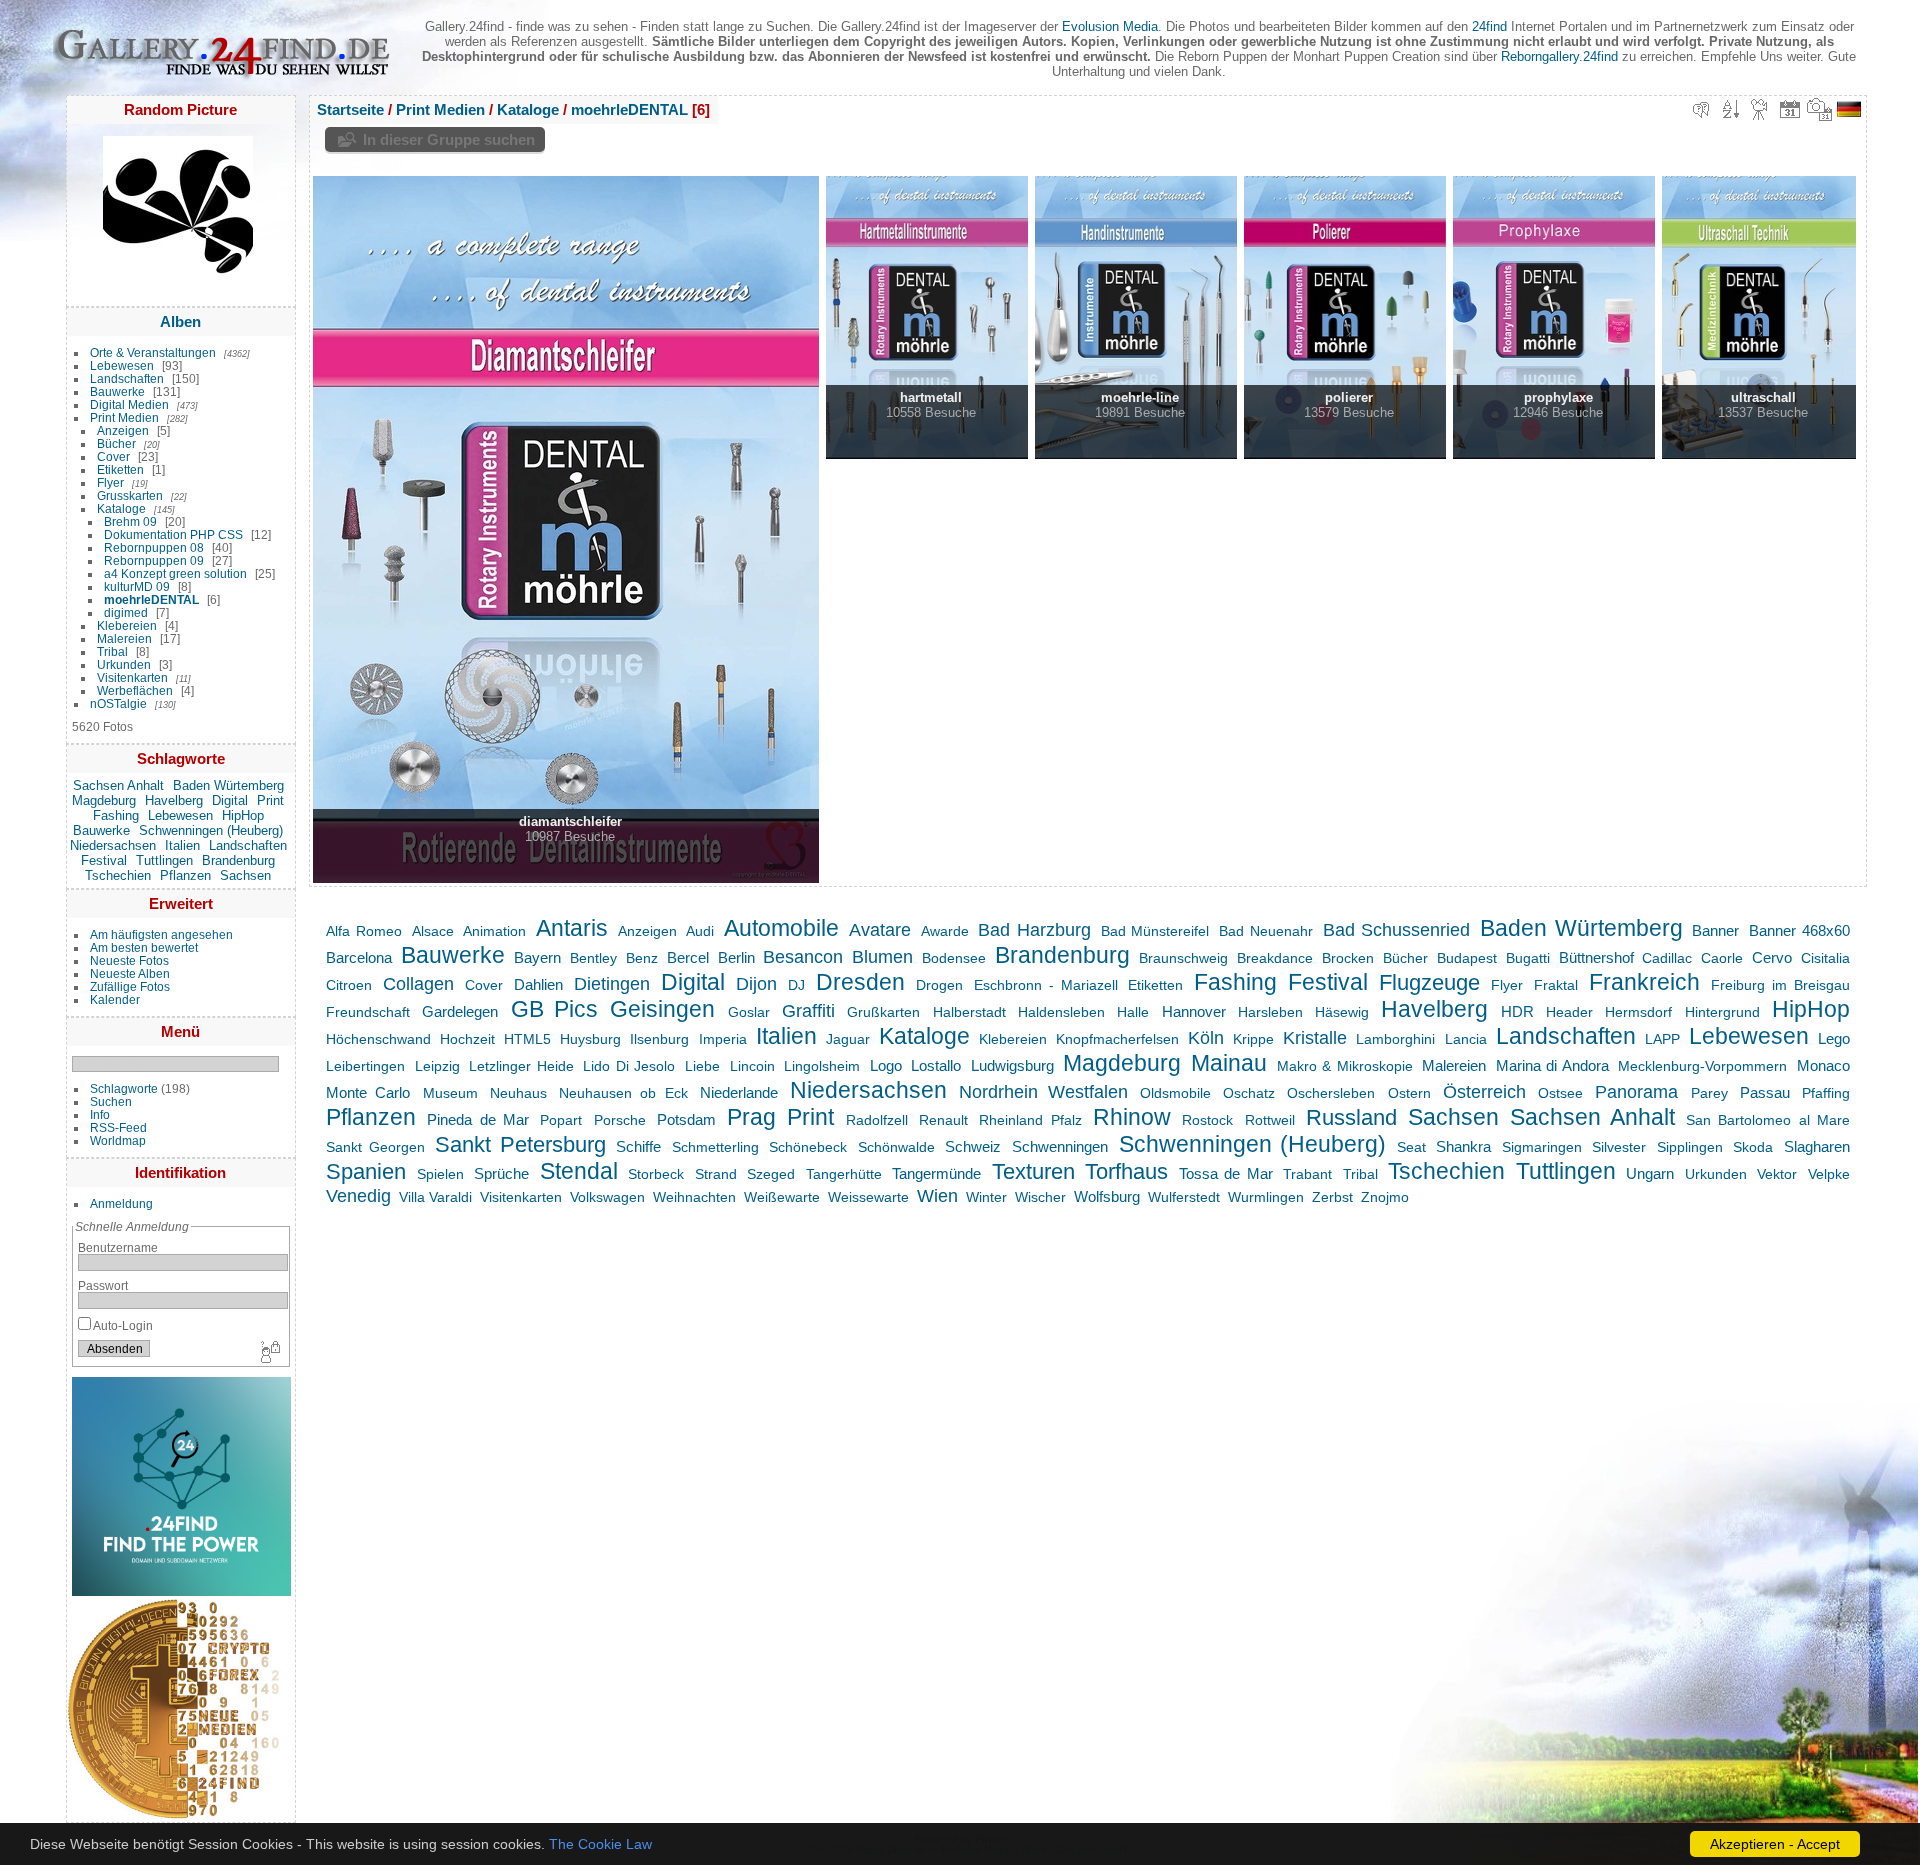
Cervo (1772, 957)
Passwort (103, 1285)
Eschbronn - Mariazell (1046, 985)
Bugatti (1528, 958)
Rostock (1207, 1120)
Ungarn (1650, 1173)
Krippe (1253, 1039)
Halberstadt (969, 1012)
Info (100, 1114)
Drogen (939, 985)
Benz (642, 958)
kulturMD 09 (137, 586)
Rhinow (1132, 1117)
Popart (561, 1120)
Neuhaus (518, 1093)
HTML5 (527, 1039)
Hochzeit (467, 1039)
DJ (796, 985)
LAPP (1662, 1039)
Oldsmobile (1175, 1093)
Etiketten (120, 469)
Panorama (1636, 1091)
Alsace (433, 931)
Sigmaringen (1542, 1147)
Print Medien (124, 417)
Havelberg (174, 800)
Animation (494, 931)
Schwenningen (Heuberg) (211, 830)
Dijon (756, 983)
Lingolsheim (822, 1066)
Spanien (366, 1172)
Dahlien (538, 984)
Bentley (593, 958)
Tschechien (118, 875)
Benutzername (118, 1247)
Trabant (1307, 1174)
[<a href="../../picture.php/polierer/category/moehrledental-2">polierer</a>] (1333, 317)
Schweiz (973, 1146)
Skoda (1753, 1147)
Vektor (1777, 1174)
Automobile (781, 928)
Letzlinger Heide (521, 1066)
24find (1489, 26)
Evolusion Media (1110, 26)
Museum (450, 1093)
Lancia (1466, 1039)
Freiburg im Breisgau (1780, 985)
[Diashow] (1760, 109)
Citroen (349, 985)
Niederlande (739, 1092)
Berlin (736, 957)
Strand (716, 1174)
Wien (937, 1195)
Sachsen (245, 875)
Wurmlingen (1266, 1197)
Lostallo (936, 1065)
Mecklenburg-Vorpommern (1702, 1066)
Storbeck (656, 1174)
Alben (180, 321)
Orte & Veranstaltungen (153, 352)
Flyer (110, 482)
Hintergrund (1722, 1012)
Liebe (702, 1066)
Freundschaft (368, 1012)
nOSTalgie (118, 703)
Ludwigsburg (1012, 1065)
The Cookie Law (600, 1844)
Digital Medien (129, 404)
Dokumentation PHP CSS (173, 534)
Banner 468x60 (1799, 930)
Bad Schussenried (1397, 929)
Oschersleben (1331, 1093)
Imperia (723, 1039)
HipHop (243, 815)
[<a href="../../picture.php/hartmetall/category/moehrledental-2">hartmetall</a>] (915, 317)
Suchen (111, 1101)
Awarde (945, 931)
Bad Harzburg (1034, 929)
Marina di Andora (1552, 1065)
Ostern (1409, 1093)
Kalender (115, 999)
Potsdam (686, 1119)
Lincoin (752, 1066)
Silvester (1619, 1147)
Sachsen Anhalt (118, 785)
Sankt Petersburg (520, 1145)
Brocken (1348, 958)
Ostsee (1560, 1093)
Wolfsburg (1107, 1196)
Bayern (537, 957)
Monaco (1823, 1065)
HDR (1517, 1011)
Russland (1351, 1118)
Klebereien (127, 625)
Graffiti (808, 1010)
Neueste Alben (130, 973)
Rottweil (1270, 1120)
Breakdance (1275, 958)
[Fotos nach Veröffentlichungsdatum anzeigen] (1790, 109)
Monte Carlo (368, 1092)
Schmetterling (715, 1147)
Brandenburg (238, 860)
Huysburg (590, 1039)
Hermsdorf (1638, 1012)
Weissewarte (868, 1197)
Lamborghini (1395, 1039)
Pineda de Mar (478, 1119)
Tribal (112, 651)
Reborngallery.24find (1559, 56)
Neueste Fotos (129, 960)
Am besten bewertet (144, 947)
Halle (1133, 1012)
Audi (700, 931)
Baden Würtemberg (228, 785)
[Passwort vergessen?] (269, 1353)
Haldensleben (1061, 1012)
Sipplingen (1690, 1147)
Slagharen (1817, 1146)
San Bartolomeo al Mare (1768, 1120)
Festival (104, 860)
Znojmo (1385, 1197)
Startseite (350, 109)
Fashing (116, 815)
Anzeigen (123, 430)
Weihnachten (694, 1197)
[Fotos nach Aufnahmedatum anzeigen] (1820, 109)
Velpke (1829, 1174)
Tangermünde (936, 1173)
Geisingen (662, 1009)
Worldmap (118, 1140)
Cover (113, 456)
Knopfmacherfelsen (1117, 1039)
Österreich (1484, 1091)
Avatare (880, 929)
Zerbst (1332, 1197)
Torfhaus (1126, 1172)
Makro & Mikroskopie (1345, 1066)
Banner (1715, 930)
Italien (182, 845)
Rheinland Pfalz (1030, 1120)
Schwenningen (1060, 1146)
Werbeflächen (135, 690)
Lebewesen (122, 365)
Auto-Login (122, 1325)
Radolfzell (877, 1120)
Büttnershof (1596, 957)
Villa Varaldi (435, 1197)
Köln (1206, 1037)
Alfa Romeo (364, 931)
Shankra (1463, 1146)
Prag (751, 1117)
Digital (230, 800)
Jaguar (848, 1039)
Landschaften (127, 378)
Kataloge (121, 508)
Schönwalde (896, 1147)
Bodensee (954, 958)
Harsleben (1270, 1012)
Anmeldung (121, 1203)
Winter (986, 1197)
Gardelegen (460, 1011)
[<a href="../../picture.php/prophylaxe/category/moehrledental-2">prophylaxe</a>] (1542, 317)
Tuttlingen (164, 860)
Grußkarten (883, 1012)
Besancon (803, 956)
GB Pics (554, 1009)
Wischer (1040, 1197)
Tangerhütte (844, 1174)
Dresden (860, 982)
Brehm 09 (130, 521)
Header (1569, 1012)
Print (270, 800)
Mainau (1229, 1063)
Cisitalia (1825, 958)
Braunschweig (1183, 958)
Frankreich (1644, 982)
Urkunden (124, 664)
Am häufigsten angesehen (161, 934)
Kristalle (1315, 1037)
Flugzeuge (1429, 983)
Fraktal (1556, 985)
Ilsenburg (659, 1039)
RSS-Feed (118, 1127)
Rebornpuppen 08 (154, 547)
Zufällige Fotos (130, 986)
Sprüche (501, 1173)
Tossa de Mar (1226, 1173)
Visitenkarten (132, 677)
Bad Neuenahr (1266, 931)
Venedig (358, 1195)
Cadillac (1667, 958)
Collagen (418, 983)
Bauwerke (117, 391)
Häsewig (1342, 1012)
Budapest (1467, 958)
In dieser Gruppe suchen (449, 139)
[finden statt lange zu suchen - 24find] (181, 1591)
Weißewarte (782, 1197)
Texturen (1033, 1172)
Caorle (1722, 958)
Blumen (882, 956)
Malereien (124, 638)
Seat (1411, 1147)
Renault (943, 1120)
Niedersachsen (113, 845)
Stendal (579, 1171)
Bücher (116, 443)
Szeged (771, 1174)
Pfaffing (1826, 1093)
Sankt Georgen (375, 1147)
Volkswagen (607, 1197)
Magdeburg (104, 800)
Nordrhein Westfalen (1043, 1091)
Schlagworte (124, 1088)
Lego (1834, 1038)
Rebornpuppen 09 (154, 560)
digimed (126, 612)
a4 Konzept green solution (175, 573)
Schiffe (638, 1146)
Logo (886, 1065)
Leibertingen (365, 1066)
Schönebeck (808, 1147)
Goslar (749, 1012)
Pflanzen (185, 875)
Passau (1765, 1092)
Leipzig (437, 1066)
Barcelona (359, 957)
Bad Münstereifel (1155, 931)
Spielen (440, 1174)
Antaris (572, 928)
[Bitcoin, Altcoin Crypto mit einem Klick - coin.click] (176, 1814)
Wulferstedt (1184, 1197)
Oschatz (1249, 1093)
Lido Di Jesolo (629, 1066)
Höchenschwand (378, 1039)
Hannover (1194, 1011)
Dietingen (612, 983)
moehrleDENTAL (151, 599)
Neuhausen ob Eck (623, 1093)
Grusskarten (130, 495)
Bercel (688, 957)
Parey (1709, 1093)
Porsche (620, 1120)
